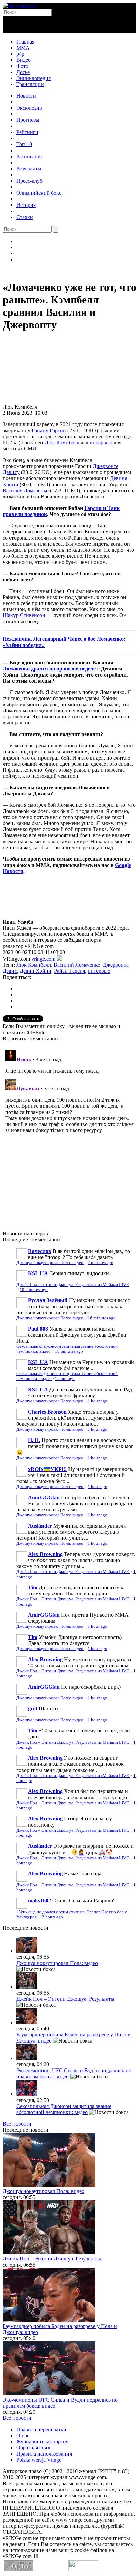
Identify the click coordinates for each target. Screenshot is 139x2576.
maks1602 (39, 1901)
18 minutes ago (69, 1351)
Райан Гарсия (69, 971)
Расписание (30, 156)
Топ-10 (24, 144)
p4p (20, 54)
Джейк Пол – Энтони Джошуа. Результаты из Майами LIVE (73, 1285)
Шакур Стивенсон (24, 615)
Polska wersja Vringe (39, 2460)
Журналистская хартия (42, 2442)
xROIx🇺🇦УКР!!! (47, 1469)
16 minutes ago (102, 1318)
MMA (23, 48)
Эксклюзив (29, 108)
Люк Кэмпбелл (62, 443)
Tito (33, 1587)
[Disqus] (69, 1132)
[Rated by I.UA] (83, 2569)
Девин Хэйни (35, 971)
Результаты (29, 169)
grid (33, 1709)
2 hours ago (52, 1917)
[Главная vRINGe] (19, 6)
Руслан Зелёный (48, 1300)
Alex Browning (45, 1554)
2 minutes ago (101, 1263)
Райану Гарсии (49, 430)
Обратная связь (34, 2448)
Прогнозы (28, 120)
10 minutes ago (34, 1290)
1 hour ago (65, 1379)
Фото (22, 66)
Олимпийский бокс (39, 193)
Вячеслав (40, 1251)
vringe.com (43, 959)
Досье (23, 72)
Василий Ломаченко (77, 965)
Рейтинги (27, 132)
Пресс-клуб (29, 181)
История (26, 205)
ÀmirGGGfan (44, 1497)
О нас (23, 2435)
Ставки (25, 217)
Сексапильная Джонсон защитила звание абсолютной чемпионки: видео (64, 2109)
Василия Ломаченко (26, 490)
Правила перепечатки (41, 2429)
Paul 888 (38, 1329)
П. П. (34, 1440)
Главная (25, 42)
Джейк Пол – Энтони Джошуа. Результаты (65, 1999)
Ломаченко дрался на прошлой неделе (49, 669)
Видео (23, 60)
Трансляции (30, 84)
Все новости (17, 2124)
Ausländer (40, 1526)
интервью (101, 443)
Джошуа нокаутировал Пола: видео (50, 1263)
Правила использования (44, 2454)
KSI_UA (38, 1273)
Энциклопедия (33, 78)
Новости (26, 96)
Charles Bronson (47, 1412)
